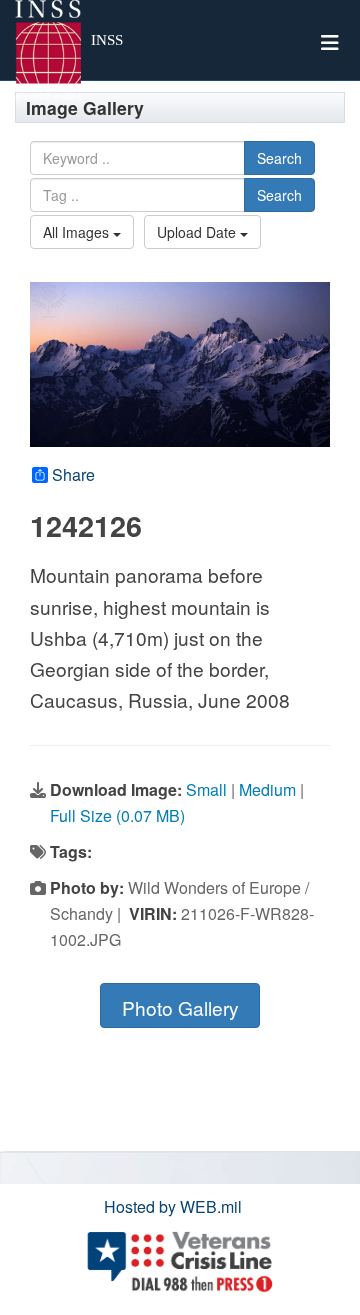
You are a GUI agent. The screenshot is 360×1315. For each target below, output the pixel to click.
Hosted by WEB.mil (173, 1206)
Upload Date (198, 232)
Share (73, 475)
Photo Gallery (180, 1007)
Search (279, 158)
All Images (78, 232)
